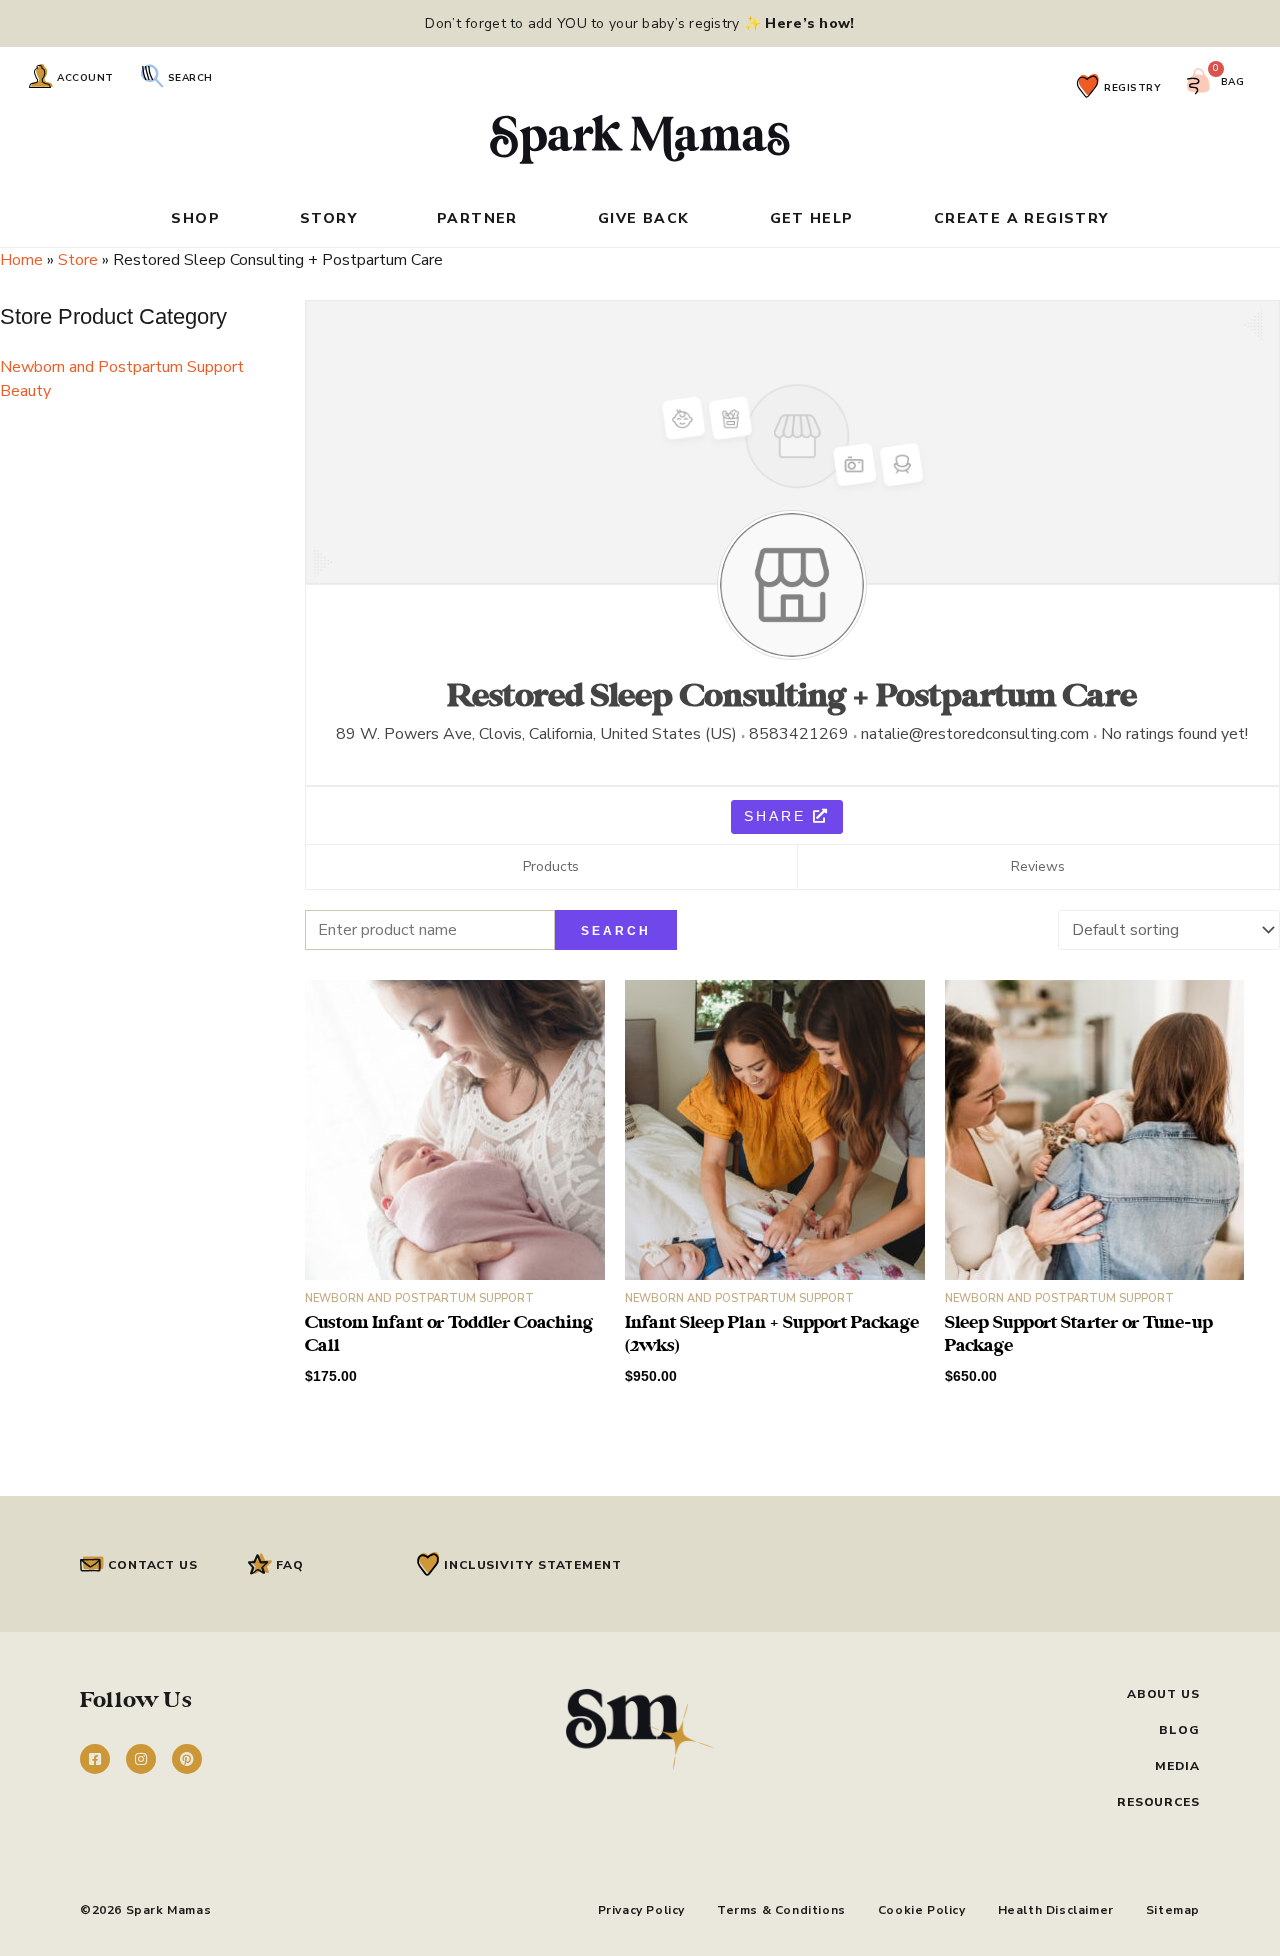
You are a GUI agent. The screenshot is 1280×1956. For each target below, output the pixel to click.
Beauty (25, 391)
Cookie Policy (922, 1910)
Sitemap (1173, 1910)
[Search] (152, 76)
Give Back (644, 220)
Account (85, 78)
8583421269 (799, 734)
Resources (1158, 1802)
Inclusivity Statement (533, 1565)
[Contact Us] (92, 1564)
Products (551, 866)
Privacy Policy (641, 1910)
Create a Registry (1021, 220)
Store (78, 260)
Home (21, 260)
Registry (1132, 88)
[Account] (41, 76)
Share (778, 816)
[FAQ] (260, 1564)
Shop (195, 220)
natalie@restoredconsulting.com (975, 734)
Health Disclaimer (1056, 1910)
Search (190, 78)
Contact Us (153, 1565)
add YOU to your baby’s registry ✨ (689, 23)
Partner (477, 220)
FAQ (290, 1565)
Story (328, 220)
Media (1177, 1766)
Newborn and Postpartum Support (122, 367)
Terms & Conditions (781, 1910)
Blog (1179, 1730)
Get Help (812, 220)
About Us (1163, 1694)
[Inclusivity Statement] (428, 1564)
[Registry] (1088, 86)
